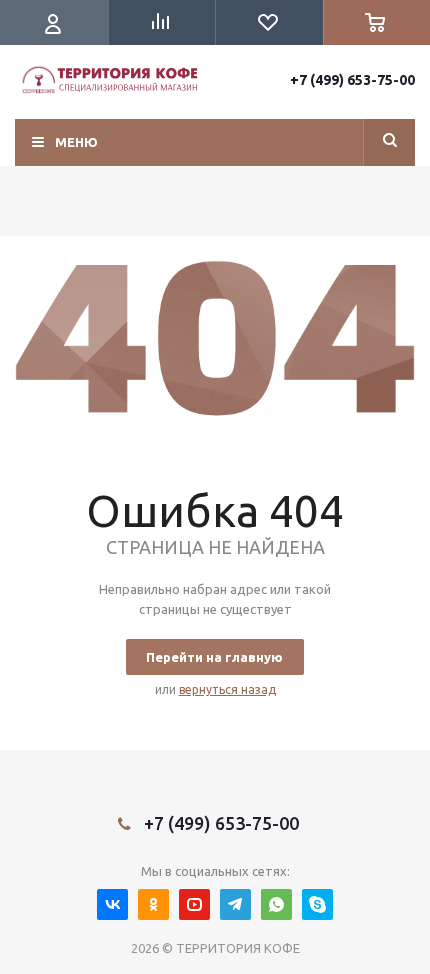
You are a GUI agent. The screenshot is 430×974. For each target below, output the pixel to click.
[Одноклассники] (153, 904)
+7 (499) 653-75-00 (352, 80)
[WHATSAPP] (276, 904)
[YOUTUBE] (194, 904)
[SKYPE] (317, 904)
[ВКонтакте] (112, 904)
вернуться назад (227, 689)
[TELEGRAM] (235, 904)
